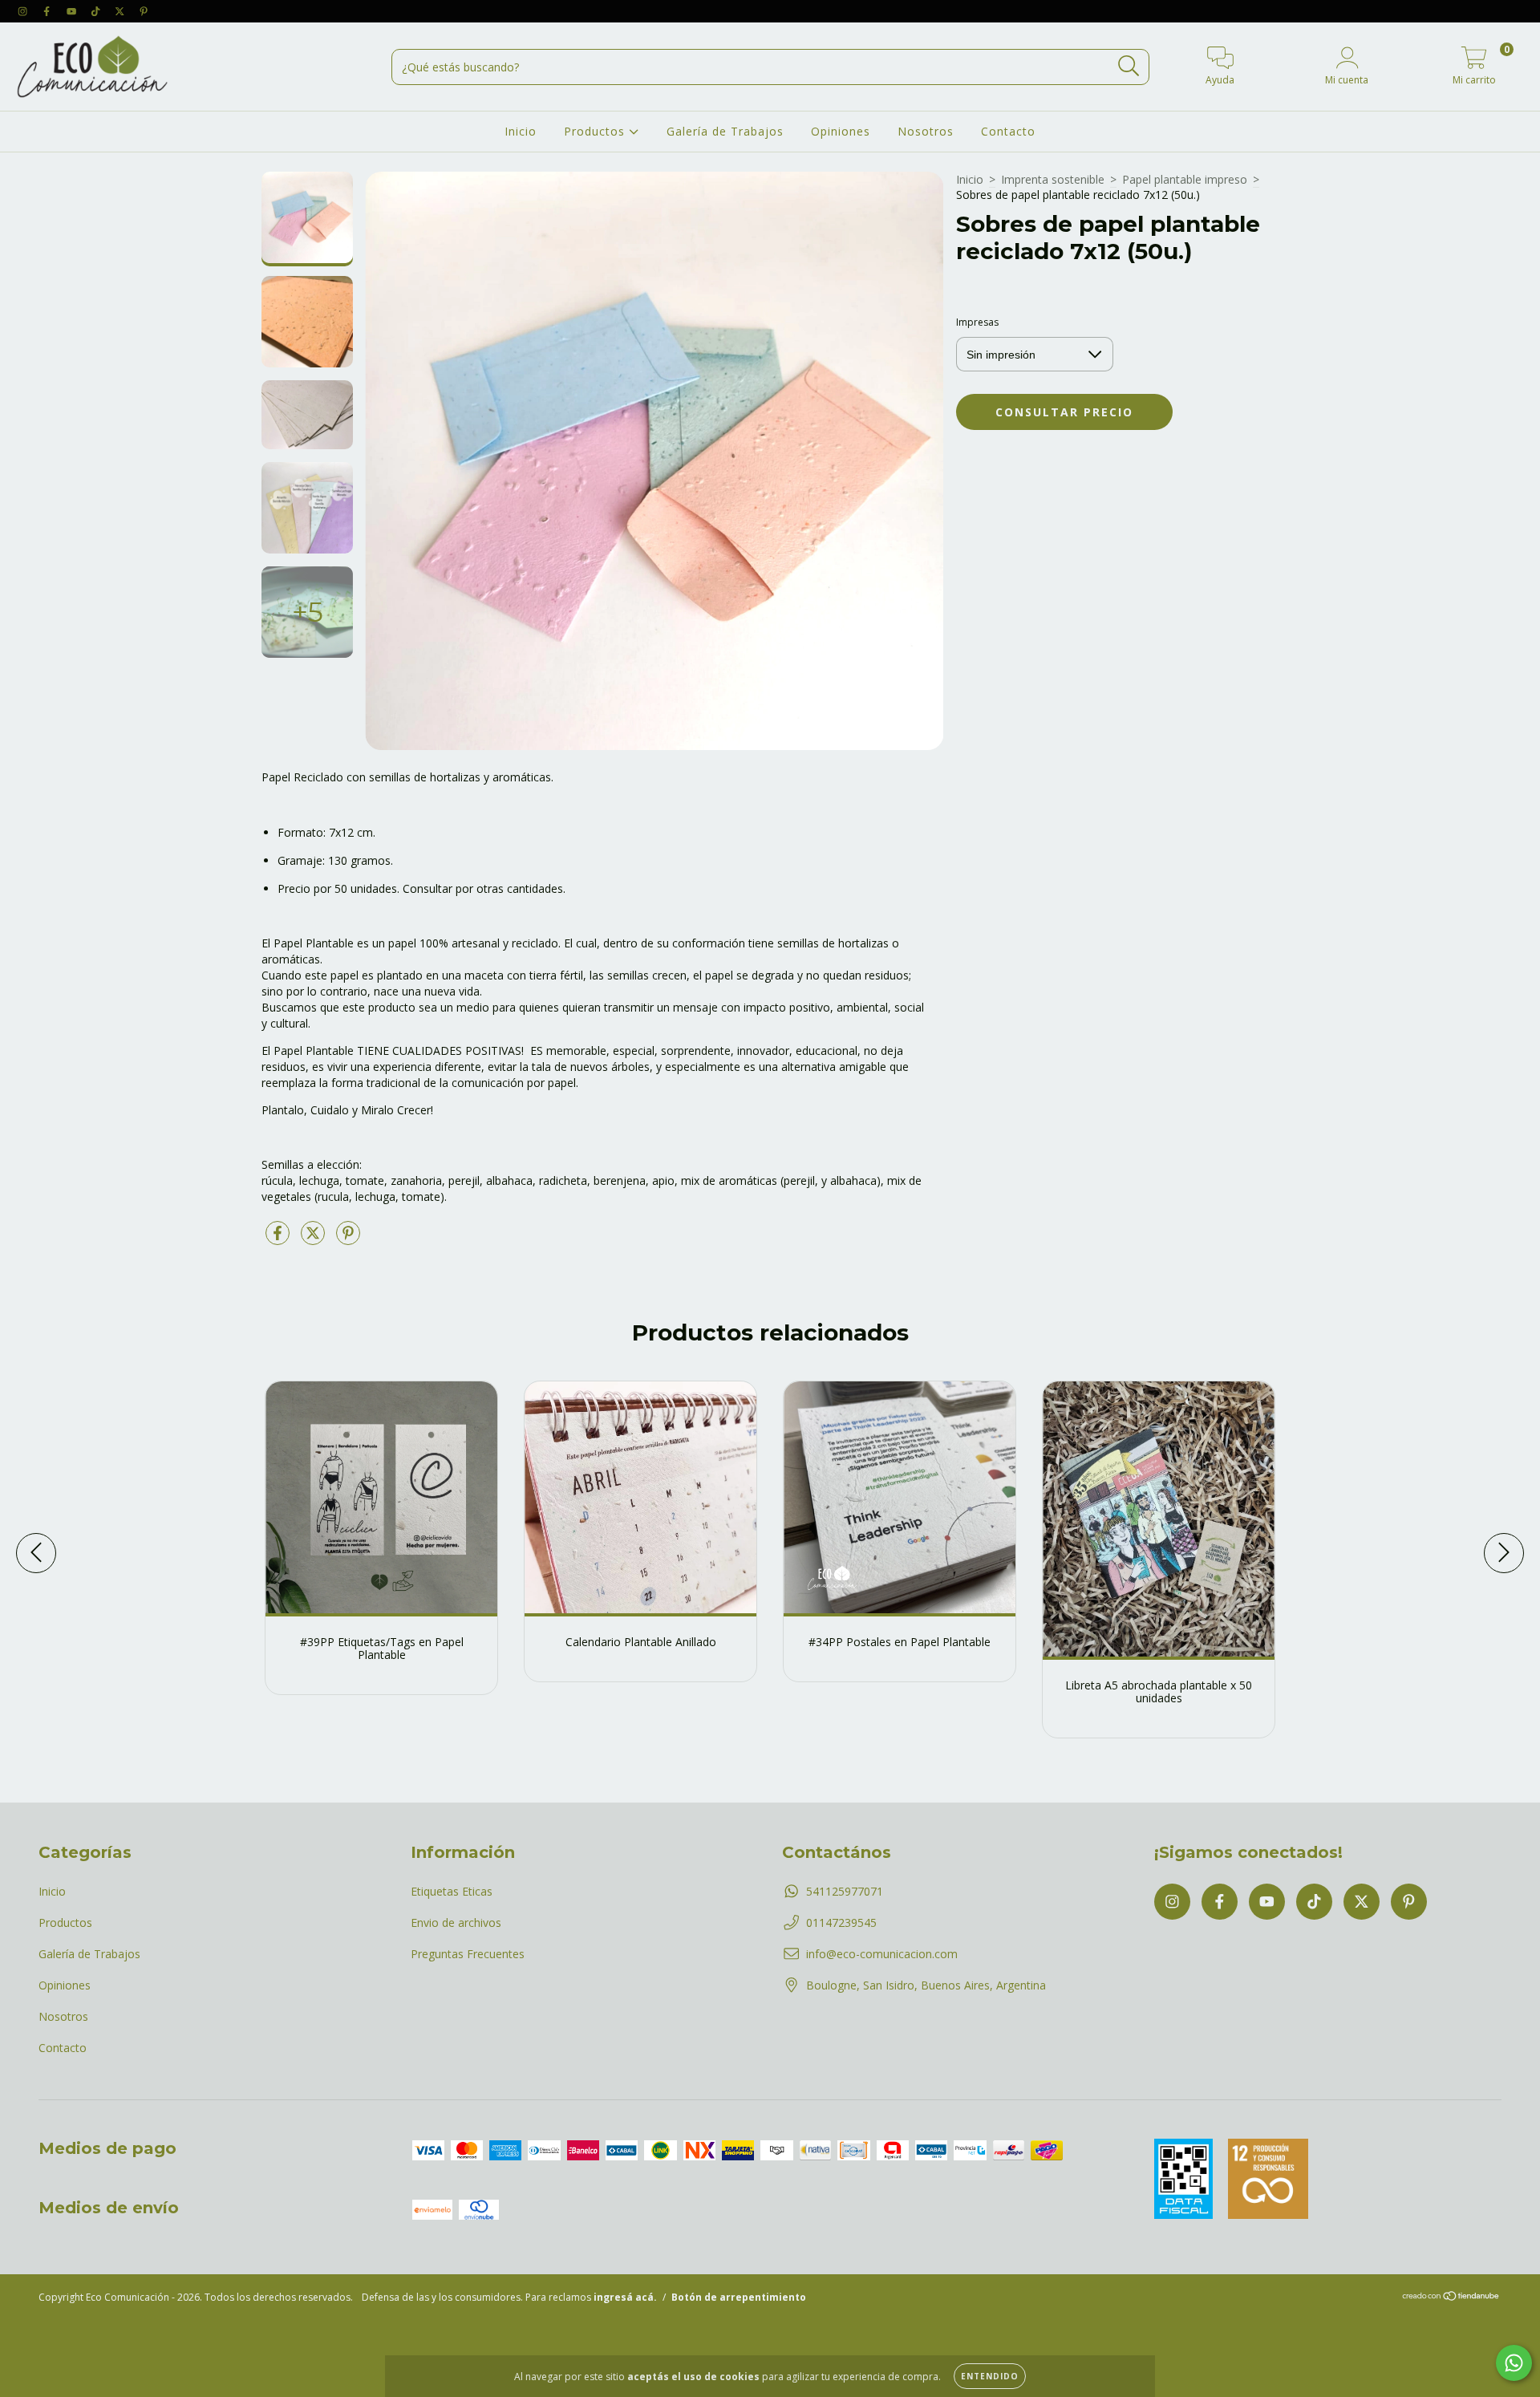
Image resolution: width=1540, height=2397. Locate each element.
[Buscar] (1129, 66)
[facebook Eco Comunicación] (48, 11)
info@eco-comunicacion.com (882, 1954)
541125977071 (845, 1891)
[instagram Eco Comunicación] (24, 11)
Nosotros (926, 131)
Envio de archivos (456, 1922)
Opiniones (841, 131)
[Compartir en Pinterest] (348, 1239)
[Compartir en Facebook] (279, 1239)
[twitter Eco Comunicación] (121, 11)
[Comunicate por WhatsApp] (1514, 2363)
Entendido (990, 2376)
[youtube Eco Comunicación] (73, 11)
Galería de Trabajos (725, 131)
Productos (596, 131)
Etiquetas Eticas (452, 1891)
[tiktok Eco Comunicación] (97, 11)
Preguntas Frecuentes (468, 1954)
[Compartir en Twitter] (314, 1239)
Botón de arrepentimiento (739, 2297)
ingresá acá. (625, 2297)
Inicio (521, 131)
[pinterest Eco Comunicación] (144, 11)
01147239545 (841, 1922)
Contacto (1008, 131)
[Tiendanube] (1451, 2298)
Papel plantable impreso (1185, 179)
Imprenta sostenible (1053, 179)
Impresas (977, 322)
